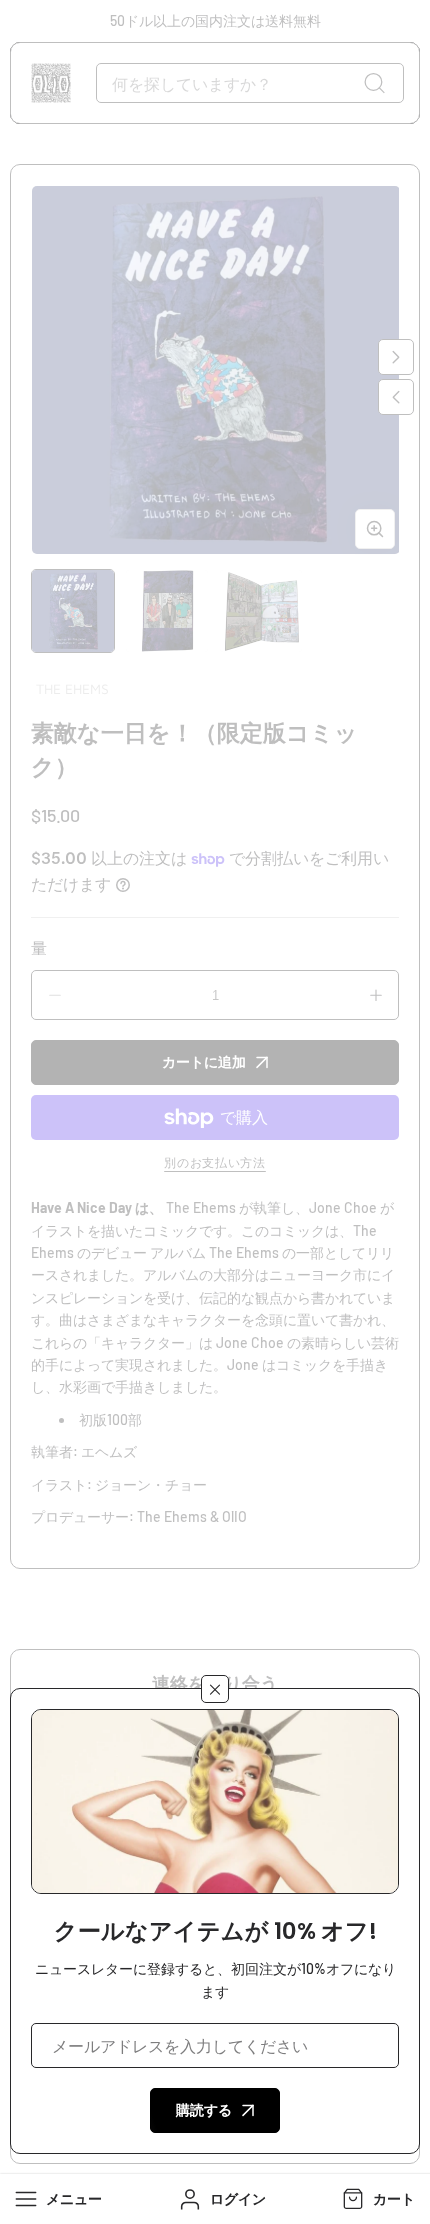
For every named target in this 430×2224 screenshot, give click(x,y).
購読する (204, 2109)
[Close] (215, 1689)
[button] (376, 2199)
